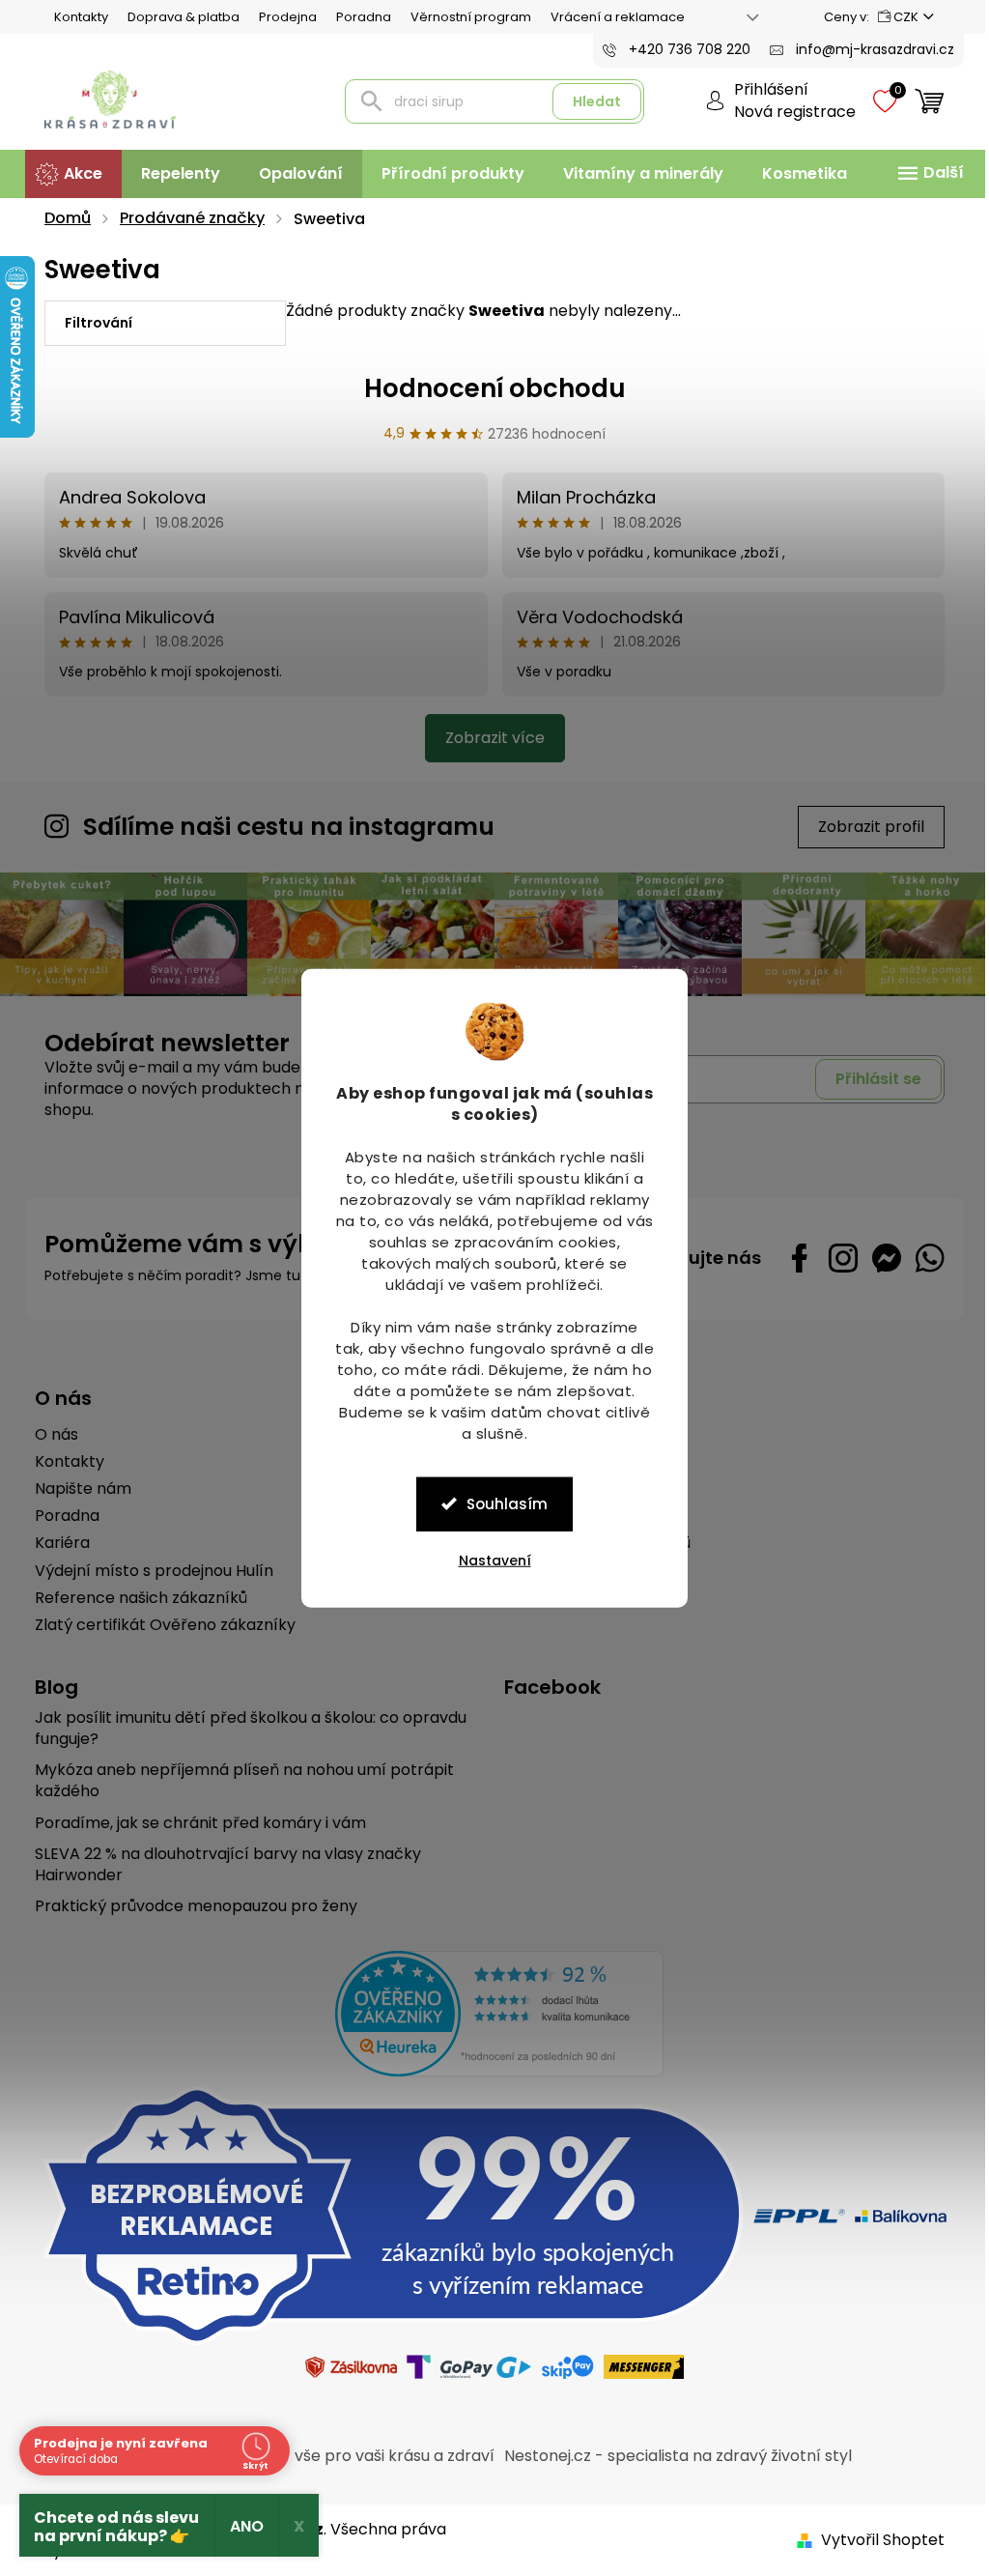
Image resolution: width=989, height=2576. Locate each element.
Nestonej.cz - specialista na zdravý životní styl (671, 2454)
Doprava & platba (177, 17)
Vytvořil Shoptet (876, 2538)
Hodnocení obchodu (487, 388)
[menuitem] (67, 174)
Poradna (357, 17)
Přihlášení (764, 90)
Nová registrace (788, 112)
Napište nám (76, 1487)
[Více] (921, 173)
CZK (898, 17)
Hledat (590, 101)
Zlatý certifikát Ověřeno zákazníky (158, 1623)
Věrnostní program (464, 17)
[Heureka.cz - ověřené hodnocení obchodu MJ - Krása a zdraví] (493, 2012)
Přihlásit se (872, 1077)
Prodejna (281, 17)
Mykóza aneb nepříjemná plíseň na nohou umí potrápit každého (238, 1779)
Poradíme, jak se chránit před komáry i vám (194, 1821)
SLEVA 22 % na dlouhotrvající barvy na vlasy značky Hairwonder (221, 1863)
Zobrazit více (487, 738)
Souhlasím (500, 1503)
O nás (50, 1433)
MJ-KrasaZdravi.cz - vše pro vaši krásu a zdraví (309, 2454)
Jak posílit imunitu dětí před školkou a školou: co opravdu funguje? (244, 1727)
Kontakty (74, 17)
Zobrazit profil (864, 827)
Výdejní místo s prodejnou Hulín (147, 1569)
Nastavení (487, 1560)
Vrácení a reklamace (611, 17)
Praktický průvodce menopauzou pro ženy (189, 1904)
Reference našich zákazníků (134, 1596)
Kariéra (56, 1542)
